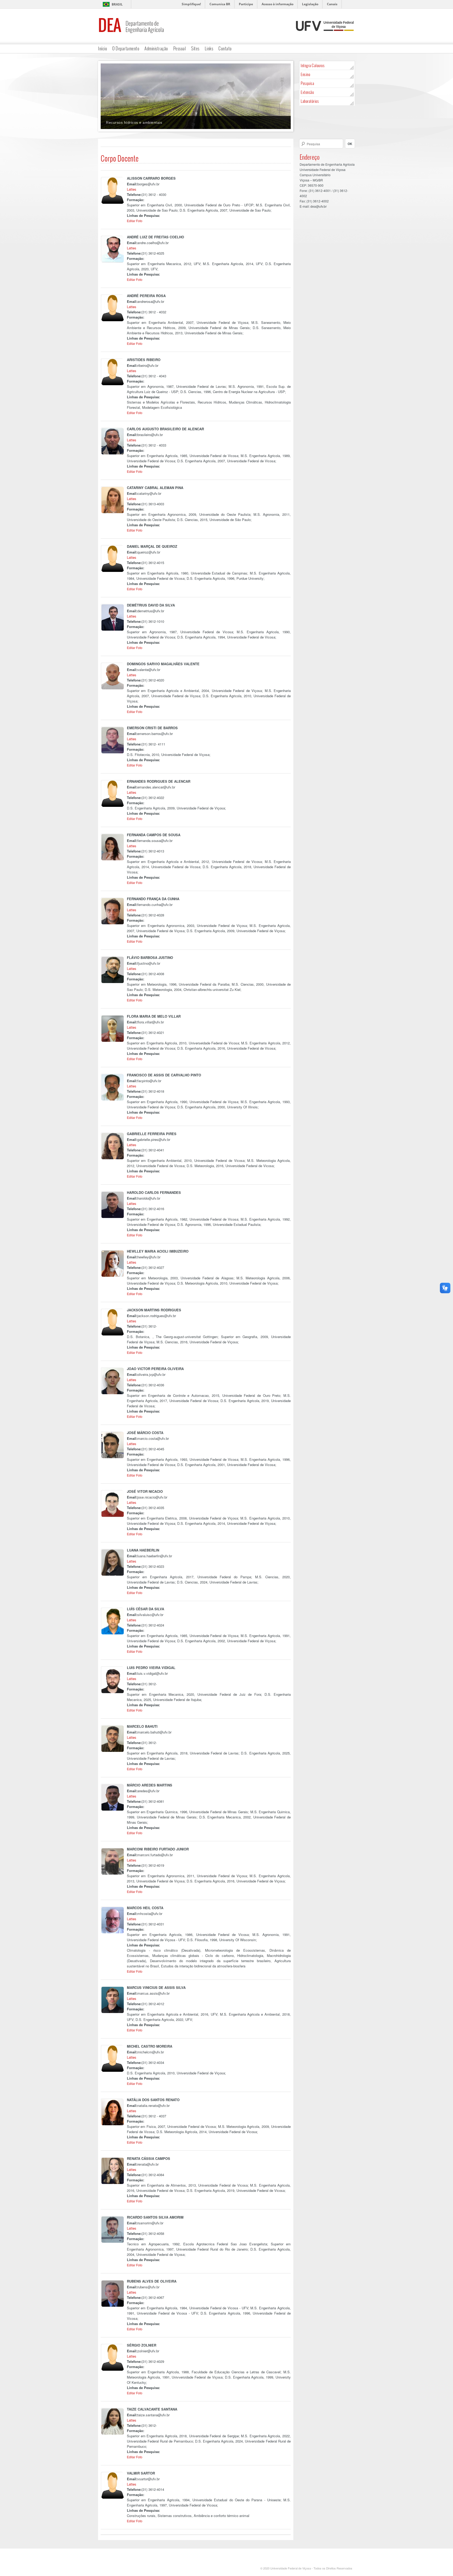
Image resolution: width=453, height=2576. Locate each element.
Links (209, 48)
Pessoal (180, 48)
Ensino (305, 74)
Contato (225, 48)
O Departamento (126, 48)
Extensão (307, 92)
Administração (156, 48)
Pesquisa (307, 83)
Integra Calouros (313, 65)
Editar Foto (135, 221)
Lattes (132, 189)
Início (103, 48)
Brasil (117, 4)
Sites (195, 48)
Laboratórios (310, 101)
